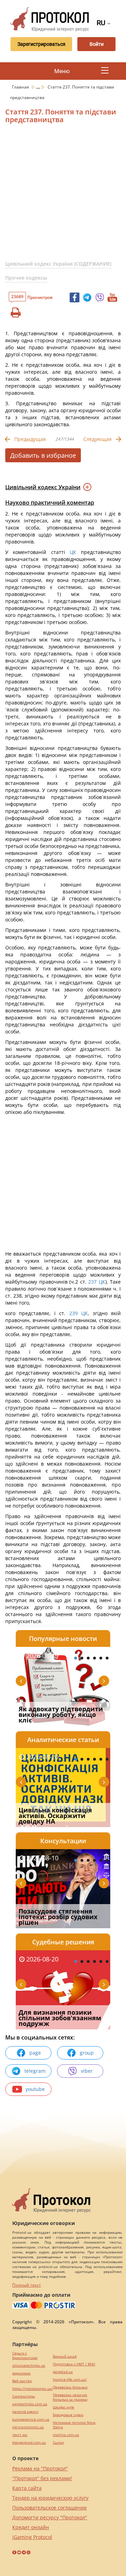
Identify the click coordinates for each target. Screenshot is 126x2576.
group (87, 2053)
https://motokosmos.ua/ (33, 2389)
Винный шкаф (65, 2356)
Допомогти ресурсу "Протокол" (50, 2517)
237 (93, 1282)
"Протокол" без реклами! (42, 2478)
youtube (35, 2089)
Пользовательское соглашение (50, 2508)
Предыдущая (30, 439)
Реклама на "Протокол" (40, 2468)
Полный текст (27, 2285)
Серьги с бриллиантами (25, 2356)
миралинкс (22, 2373)
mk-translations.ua (28, 2427)
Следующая (97, 439)
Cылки (58, 2442)
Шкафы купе (64, 2407)
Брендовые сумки (68, 2415)
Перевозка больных (70, 2387)
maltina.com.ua (66, 2435)
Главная (21, 87)
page (35, 2053)
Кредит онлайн (31, 2527)
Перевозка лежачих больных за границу (70, 2397)
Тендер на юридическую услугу (50, 2498)
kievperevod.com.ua (29, 2442)
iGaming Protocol (32, 2537)
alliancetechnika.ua (29, 2366)
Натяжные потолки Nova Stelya (74, 2425)
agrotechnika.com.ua (30, 2404)
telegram (35, 2071)
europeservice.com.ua (31, 2419)
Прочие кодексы (26, 278)
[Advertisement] (63, 195)
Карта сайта (27, 2488)
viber (87, 2071)
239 (73, 1313)
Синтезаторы (24, 2396)
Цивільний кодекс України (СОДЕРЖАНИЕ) (58, 264)
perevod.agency (25, 2412)
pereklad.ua (63, 2372)
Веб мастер (22, 2381)
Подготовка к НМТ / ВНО (74, 2364)
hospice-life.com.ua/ (70, 2380)
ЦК (73, 552)
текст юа (20, 2435)
